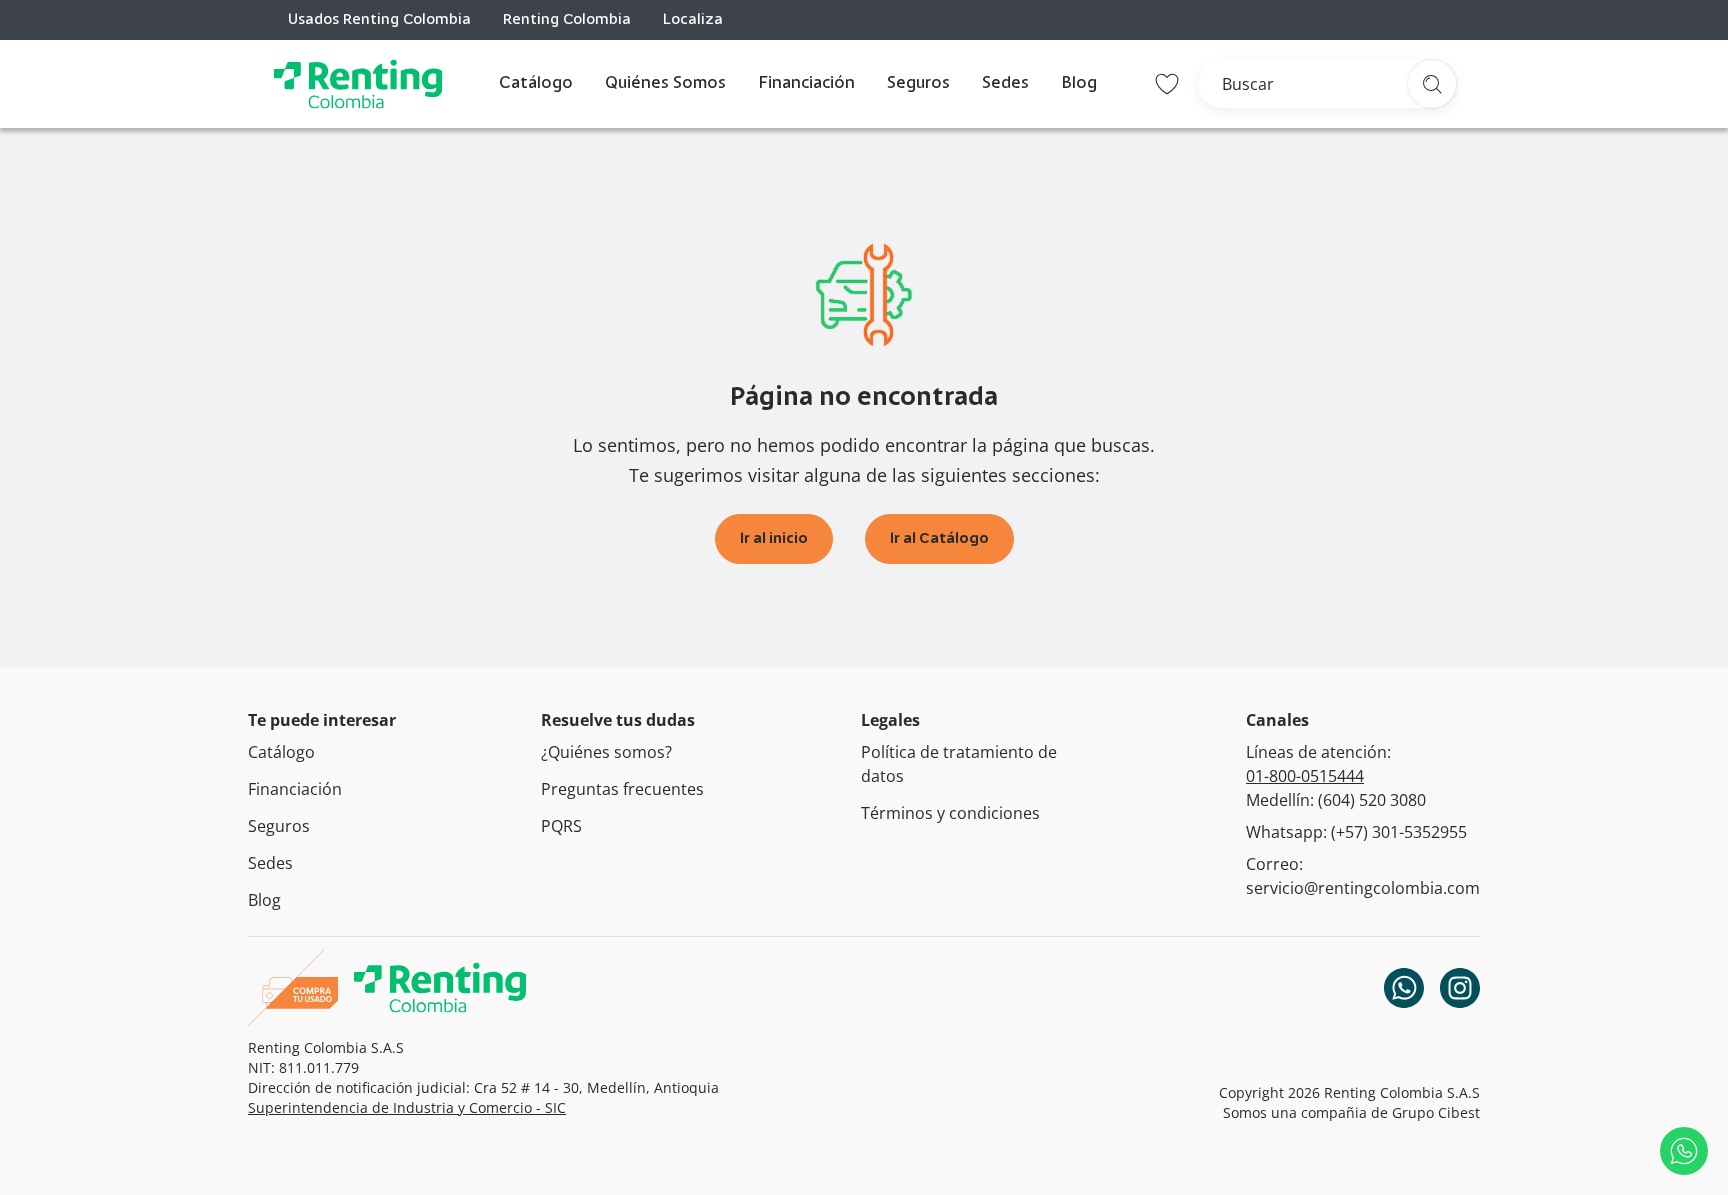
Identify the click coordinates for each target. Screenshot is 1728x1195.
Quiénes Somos (665, 84)
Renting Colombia (567, 20)
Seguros (918, 84)
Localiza (693, 20)
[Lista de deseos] (1167, 84)
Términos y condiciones (950, 813)
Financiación (806, 84)
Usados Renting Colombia (379, 20)
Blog (1079, 84)
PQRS (561, 826)
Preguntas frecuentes (622, 789)
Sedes (1005, 84)
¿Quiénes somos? (606, 752)
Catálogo (536, 84)
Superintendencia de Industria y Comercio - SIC (407, 1107)
